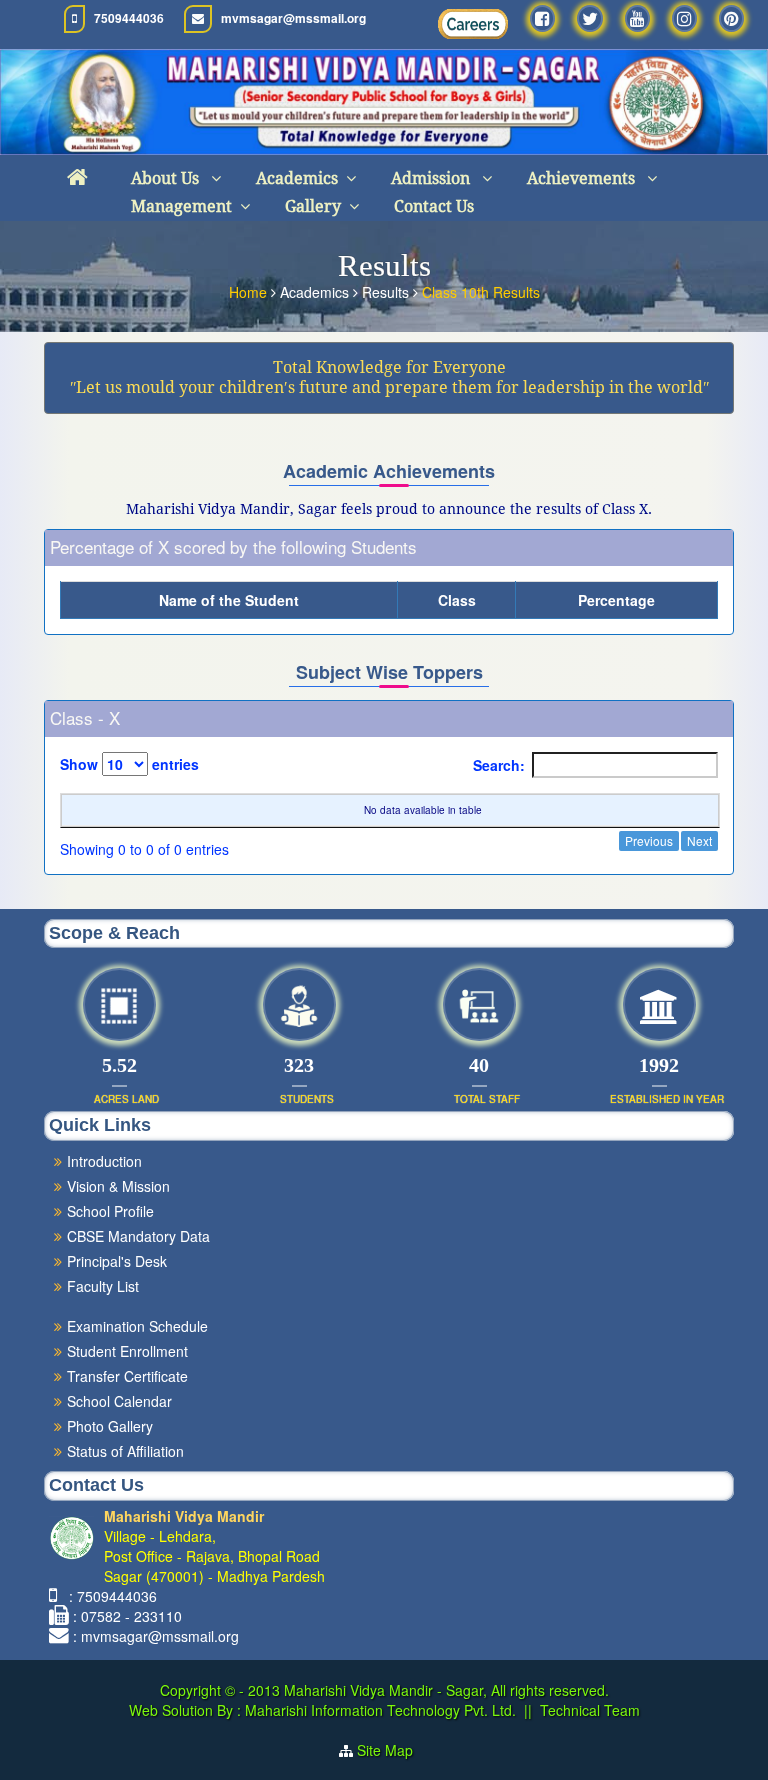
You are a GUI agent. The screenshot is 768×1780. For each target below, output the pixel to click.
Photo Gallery (110, 1426)
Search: (499, 765)
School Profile (110, 1211)
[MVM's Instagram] (684, 18)
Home (250, 292)
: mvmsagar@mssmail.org (156, 1636)
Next (699, 840)
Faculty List (103, 1286)
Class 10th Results (481, 292)
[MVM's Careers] (473, 24)
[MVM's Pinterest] (731, 18)
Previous (649, 840)
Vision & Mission (118, 1186)
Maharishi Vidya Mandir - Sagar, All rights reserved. (446, 1690)
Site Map (393, 1750)
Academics (297, 178)
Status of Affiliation (125, 1451)
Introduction (104, 1161)
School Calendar (119, 1401)
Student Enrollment (127, 1351)
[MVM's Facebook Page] (542, 18)
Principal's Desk (117, 1261)
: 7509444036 (109, 1596)
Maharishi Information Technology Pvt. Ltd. (378, 1710)
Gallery (313, 206)
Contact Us (434, 206)
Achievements (583, 178)
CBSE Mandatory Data (138, 1236)
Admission (432, 178)
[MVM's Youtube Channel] (637, 18)
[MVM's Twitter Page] (590, 18)
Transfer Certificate (127, 1376)
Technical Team (590, 1710)
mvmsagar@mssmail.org (293, 18)
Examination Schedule (137, 1326)
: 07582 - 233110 (127, 1616)
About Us (167, 178)
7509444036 (129, 18)
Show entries (129, 764)
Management (181, 206)
